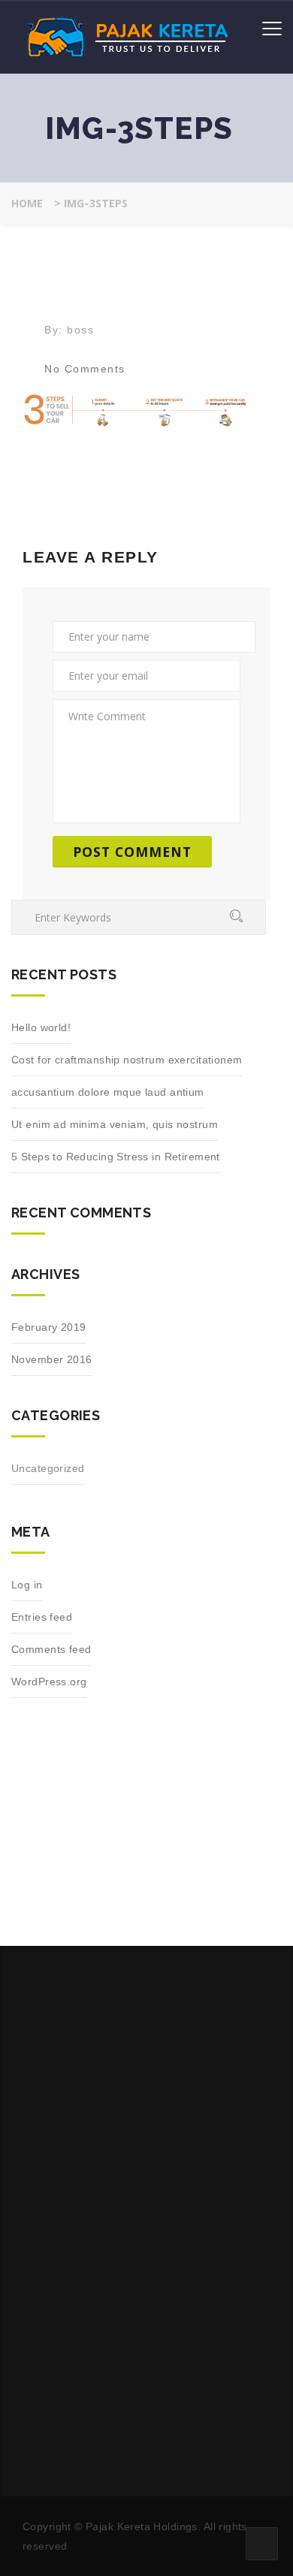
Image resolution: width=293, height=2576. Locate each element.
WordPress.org (49, 1682)
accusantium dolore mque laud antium (108, 1092)
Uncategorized (48, 1468)
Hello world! (41, 1027)
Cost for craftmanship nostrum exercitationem (127, 1060)
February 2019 (48, 1327)
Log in (27, 1585)
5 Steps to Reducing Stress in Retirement (116, 1157)
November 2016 (51, 1359)
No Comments (85, 369)
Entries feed (42, 1617)
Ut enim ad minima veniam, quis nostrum (115, 1124)
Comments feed (51, 1649)
